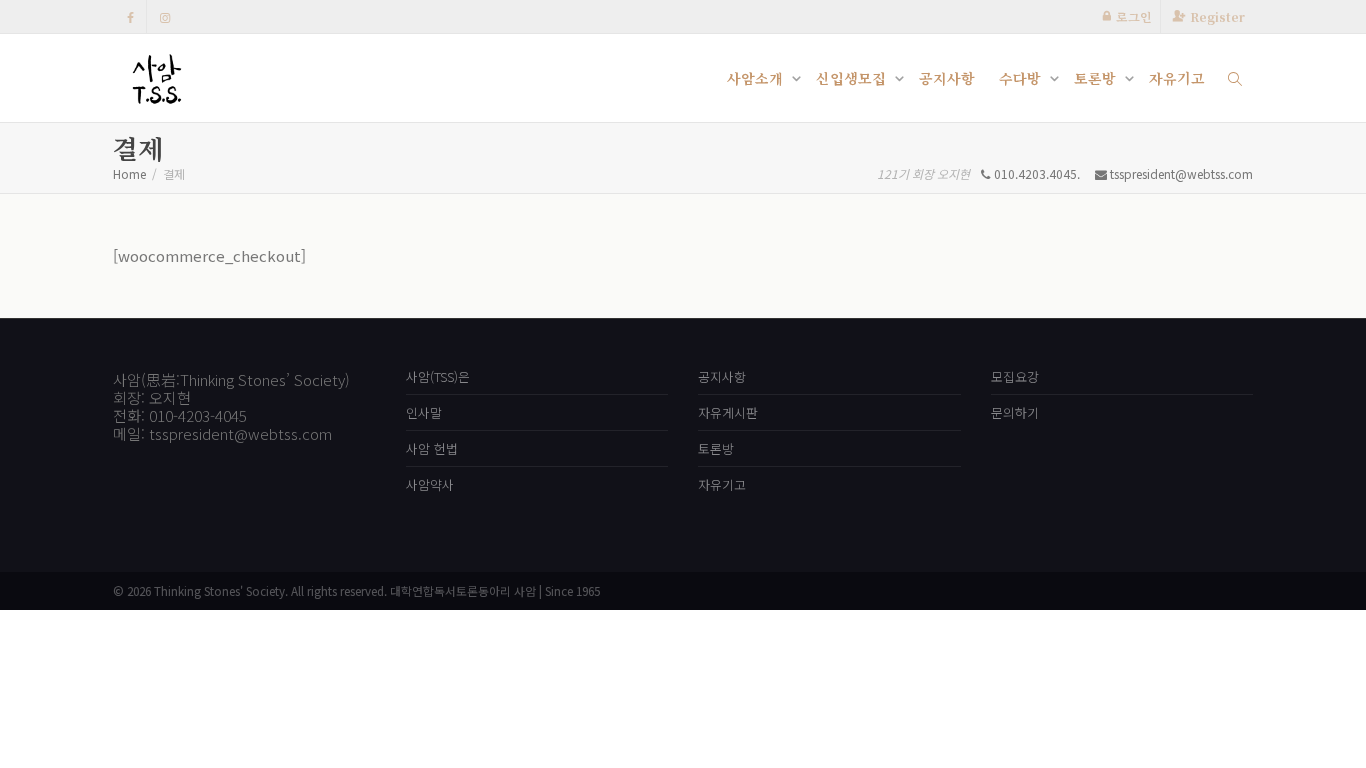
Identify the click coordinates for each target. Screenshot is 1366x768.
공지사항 (947, 78)
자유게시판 (728, 412)
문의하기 (1015, 412)
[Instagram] (164, 16)
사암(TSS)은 (438, 376)
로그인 (1134, 16)
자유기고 (1177, 78)
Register (1217, 16)
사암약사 (430, 484)
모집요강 (1015, 376)
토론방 (1097, 78)
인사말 (424, 412)
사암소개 (757, 78)
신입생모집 (853, 78)
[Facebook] (130, 16)
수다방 (1022, 78)
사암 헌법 (432, 448)
